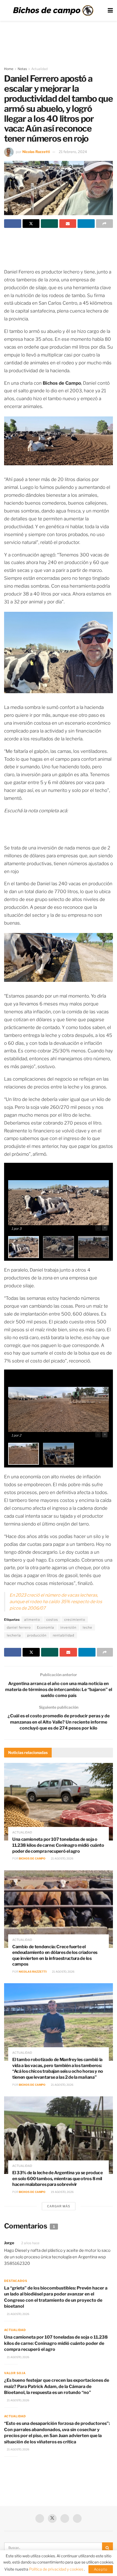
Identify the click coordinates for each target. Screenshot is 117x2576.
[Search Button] (107, 2548)
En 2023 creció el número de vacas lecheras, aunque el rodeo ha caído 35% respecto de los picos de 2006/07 (56, 1602)
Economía (46, 1627)
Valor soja (15, 2373)
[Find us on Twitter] (52, 2518)
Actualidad (39, 69)
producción (37, 1635)
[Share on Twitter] (31, 224)
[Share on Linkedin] (86, 224)
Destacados (16, 2281)
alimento (32, 1620)
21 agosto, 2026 (62, 1858)
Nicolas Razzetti (36, 152)
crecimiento (75, 1620)
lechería (14, 1635)
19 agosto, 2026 (62, 2192)
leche (87, 1627)
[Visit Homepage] (53, 11)
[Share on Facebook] (13, 224)
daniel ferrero (19, 1627)
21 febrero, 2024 (73, 152)
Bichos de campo (32, 1858)
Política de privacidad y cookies (57, 2569)
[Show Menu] (110, 10)
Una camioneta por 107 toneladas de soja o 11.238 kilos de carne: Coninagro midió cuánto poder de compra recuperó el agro (58, 1845)
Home (9, 69)
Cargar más (59, 2206)
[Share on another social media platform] (105, 224)
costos (52, 1620)
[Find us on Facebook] (40, 2518)
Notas (22, 69)
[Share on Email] (68, 224)
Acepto (101, 2569)
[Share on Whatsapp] (49, 224)
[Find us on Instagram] (77, 2518)
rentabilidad (64, 1635)
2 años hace (30, 2243)
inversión (68, 1627)
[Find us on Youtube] (65, 2518)
